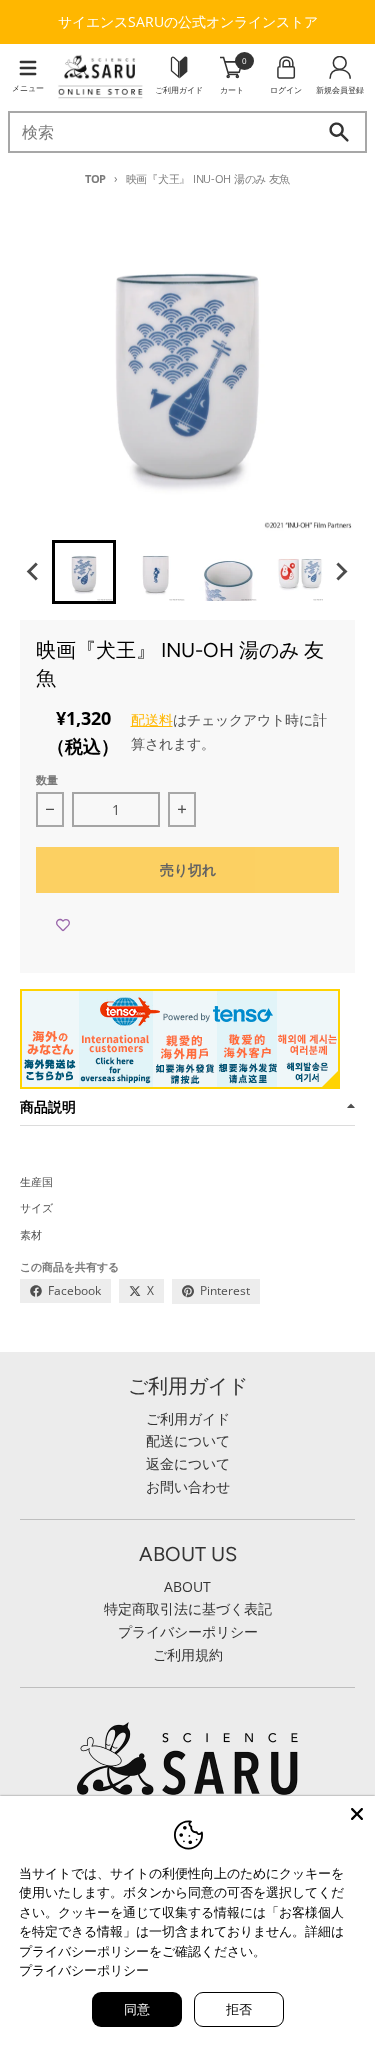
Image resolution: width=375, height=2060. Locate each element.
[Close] (357, 1814)
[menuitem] (84, 572)
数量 (47, 779)
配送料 (152, 719)
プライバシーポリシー (84, 1970)
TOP (95, 178)
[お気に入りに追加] (63, 925)
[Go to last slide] (34, 572)
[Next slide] (341, 572)
